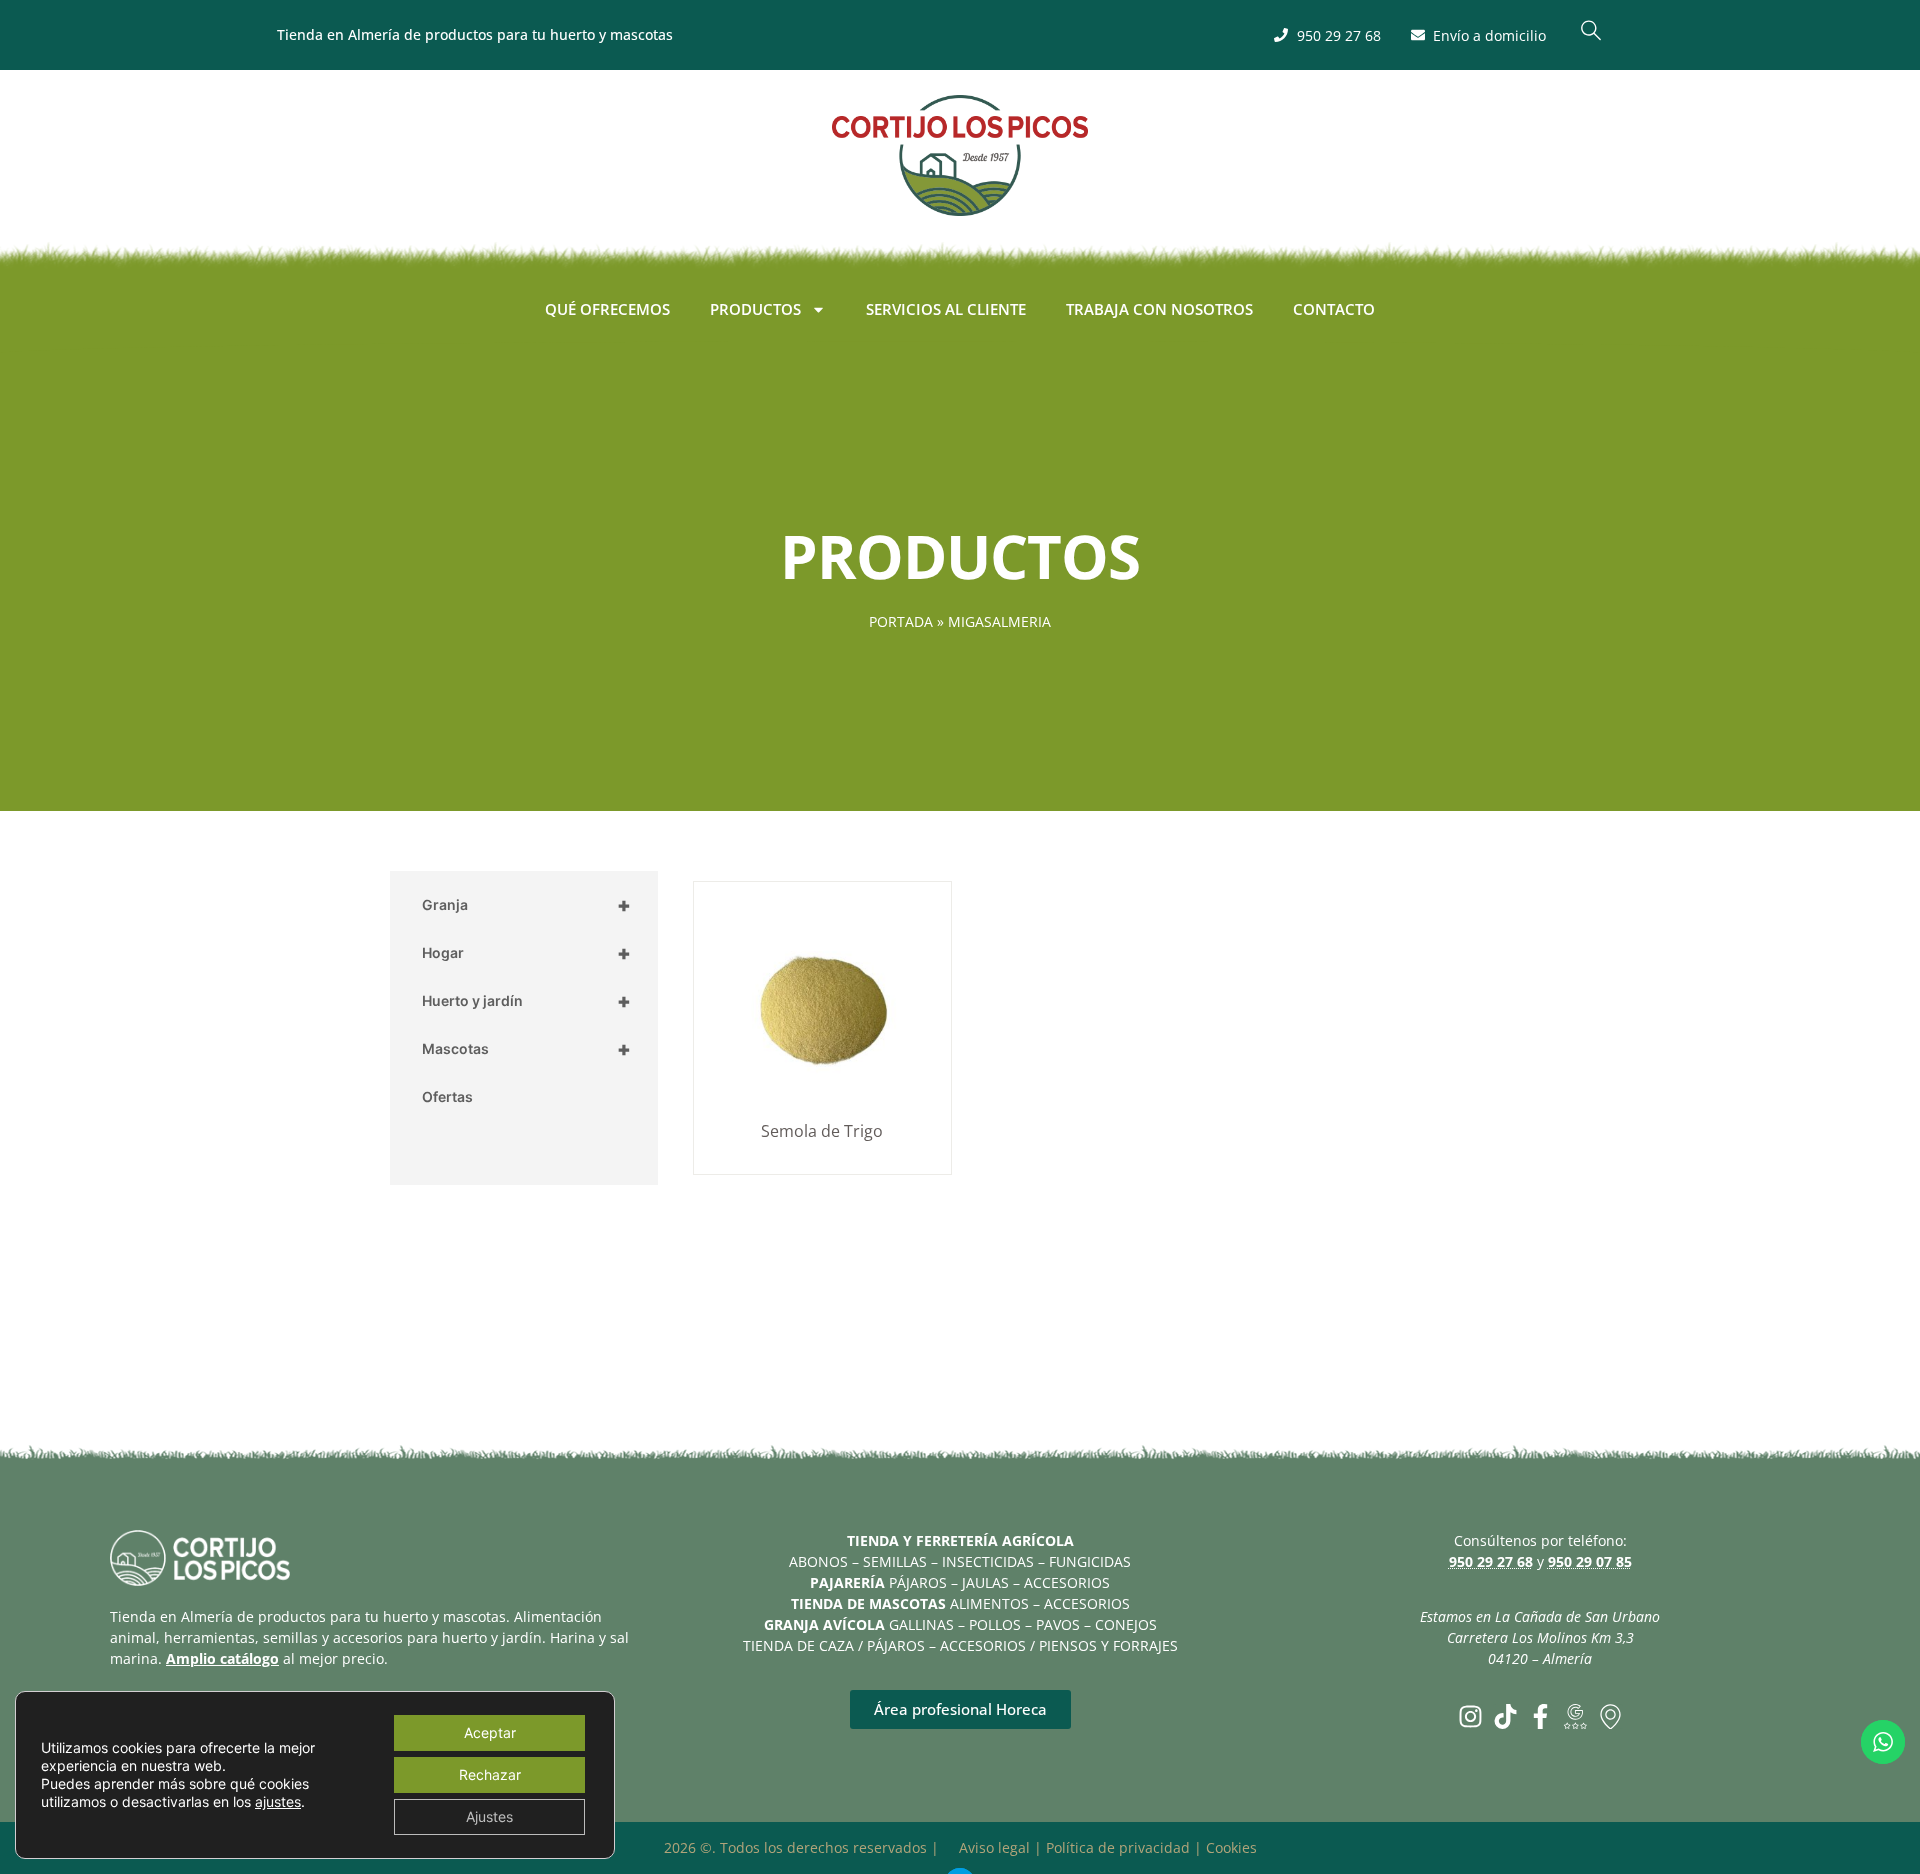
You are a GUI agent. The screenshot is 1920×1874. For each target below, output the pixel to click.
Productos (755, 309)
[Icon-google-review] (1575, 1716)
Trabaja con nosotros (1159, 309)
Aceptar (490, 1732)
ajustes (278, 1801)
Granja (526, 905)
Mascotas (526, 1049)
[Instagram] (1470, 1716)
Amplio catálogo (222, 1658)
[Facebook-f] (1540, 1716)
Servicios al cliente (946, 309)
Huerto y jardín (526, 1001)
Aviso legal (994, 1847)
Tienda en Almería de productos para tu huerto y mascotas (475, 34)
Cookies (1231, 1847)
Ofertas (447, 1096)
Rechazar (490, 1774)
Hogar (526, 953)
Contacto (1334, 309)
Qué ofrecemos (607, 309)
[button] (1591, 35)
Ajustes (489, 1816)
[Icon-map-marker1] (1610, 1716)
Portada (901, 621)
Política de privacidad (1118, 1847)
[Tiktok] (1505, 1716)
